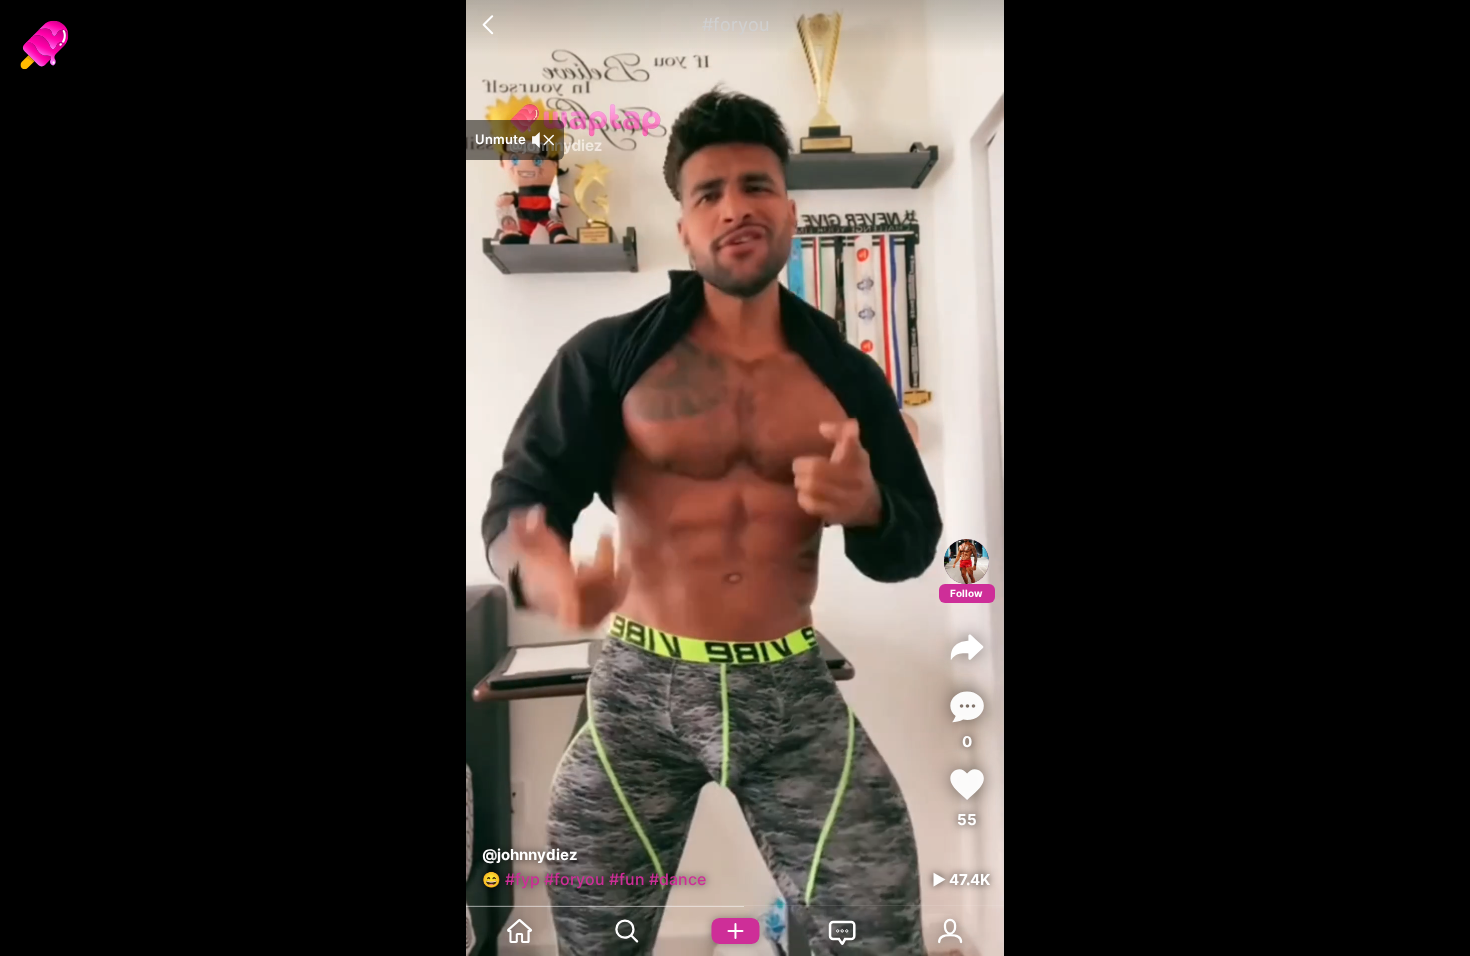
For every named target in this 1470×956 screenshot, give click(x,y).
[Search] (628, 931)
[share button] (967, 647)
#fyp (522, 879)
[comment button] (967, 706)
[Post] (735, 931)
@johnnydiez (530, 854)
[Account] (950, 931)
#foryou (574, 879)
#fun (627, 879)
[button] (491, 25)
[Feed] (520, 931)
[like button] (967, 784)
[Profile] (966, 561)
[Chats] (843, 931)
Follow (966, 593)
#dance (677, 879)
